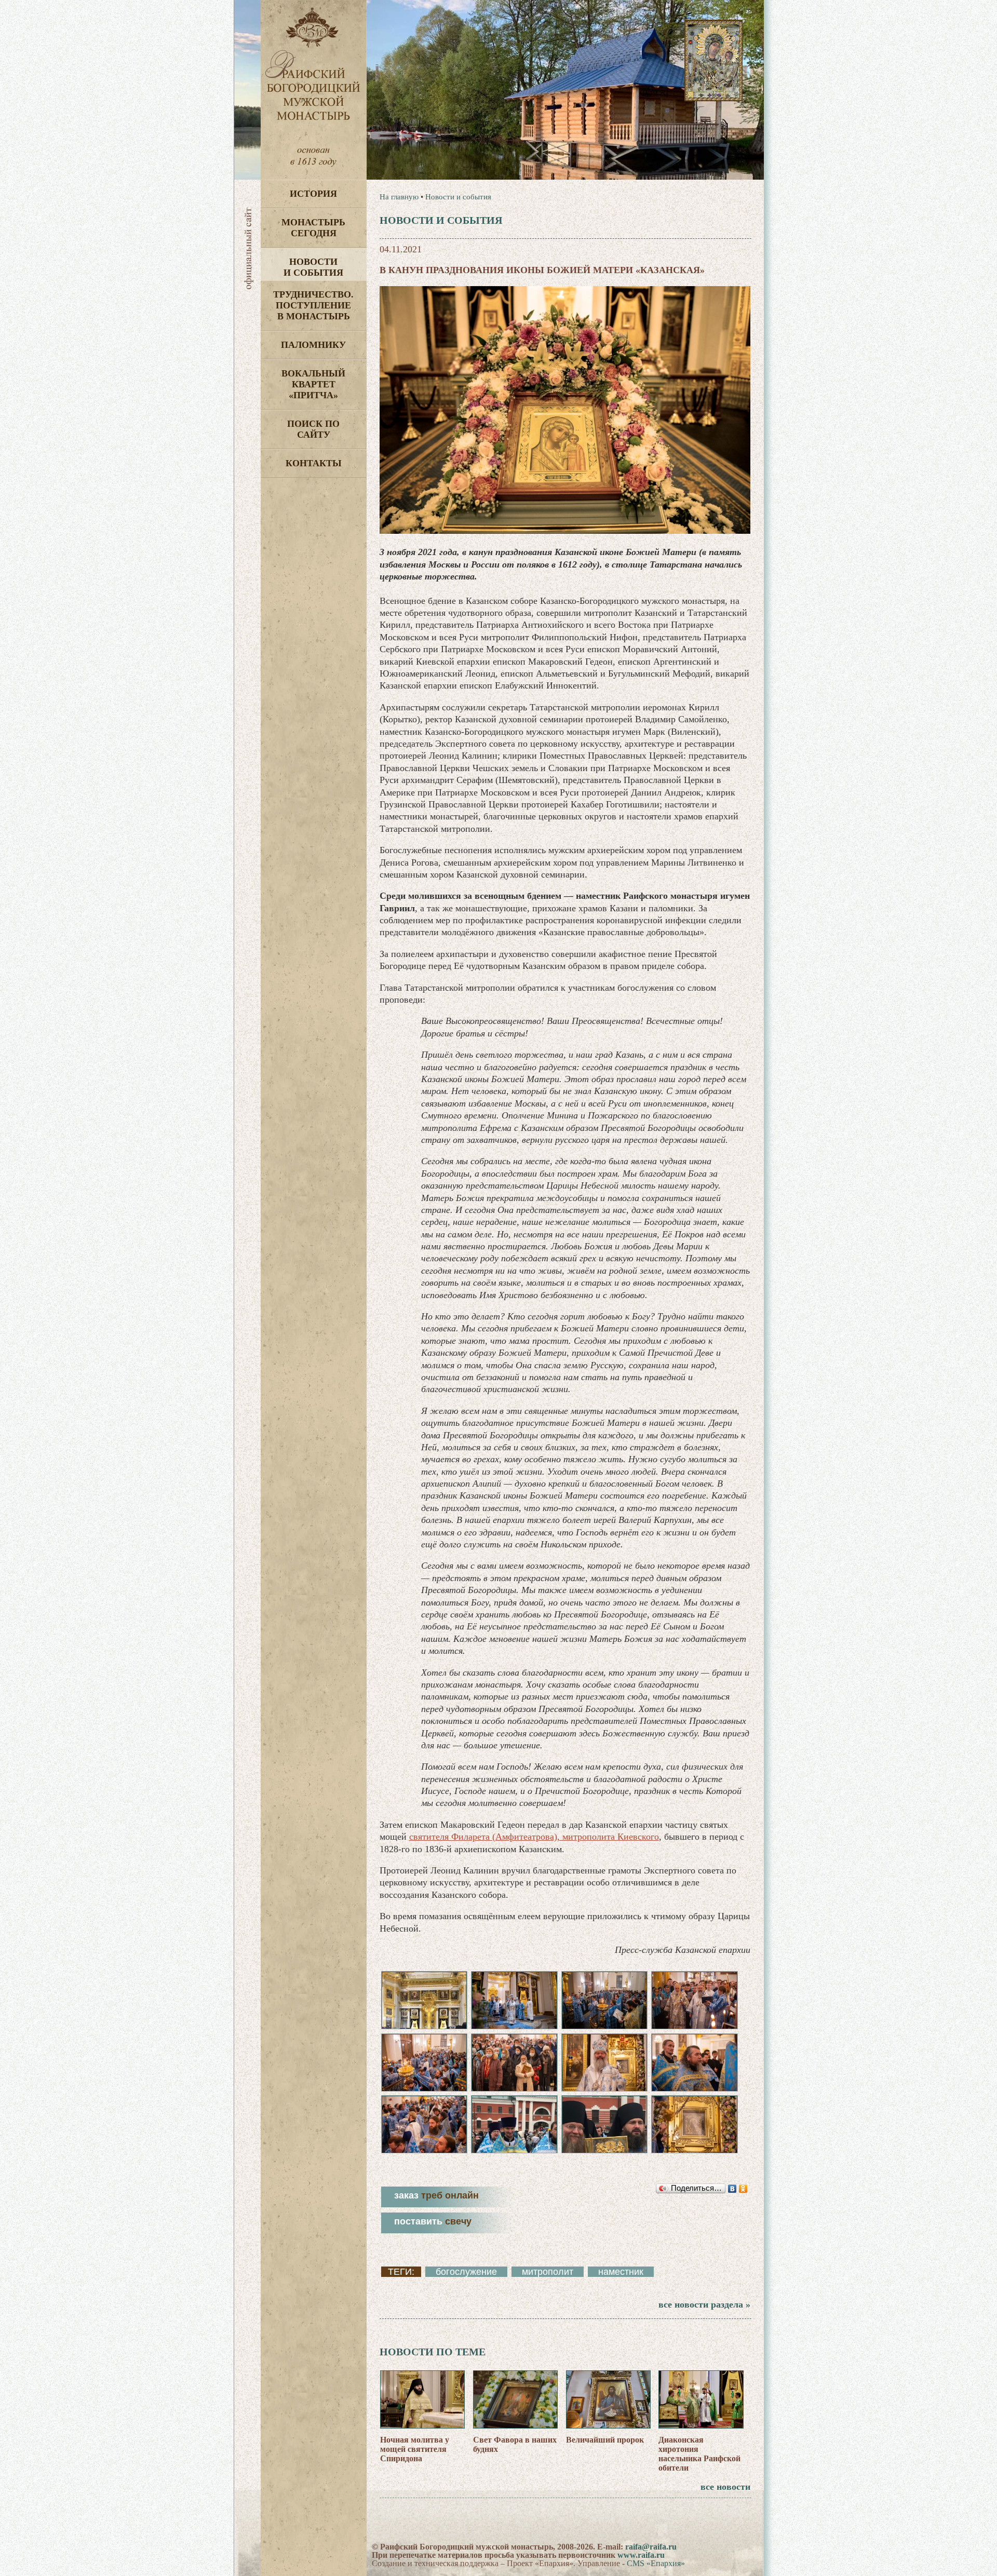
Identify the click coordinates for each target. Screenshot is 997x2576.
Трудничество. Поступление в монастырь (313, 305)
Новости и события (313, 267)
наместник (621, 2272)
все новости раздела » (704, 2304)
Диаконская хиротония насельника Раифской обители (699, 2454)
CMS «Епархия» (656, 2563)
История (313, 194)
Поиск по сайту (313, 429)
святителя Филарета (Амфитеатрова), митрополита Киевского (534, 1837)
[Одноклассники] (743, 2189)
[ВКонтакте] (732, 2189)
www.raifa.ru (641, 2555)
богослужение (466, 2272)
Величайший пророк (605, 2440)
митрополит (548, 2272)
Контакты (314, 463)
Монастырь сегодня (313, 228)
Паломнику (313, 345)
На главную (399, 197)
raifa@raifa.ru (651, 2547)
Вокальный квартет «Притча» (313, 384)
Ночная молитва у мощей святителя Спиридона (415, 2449)
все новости (725, 2487)
